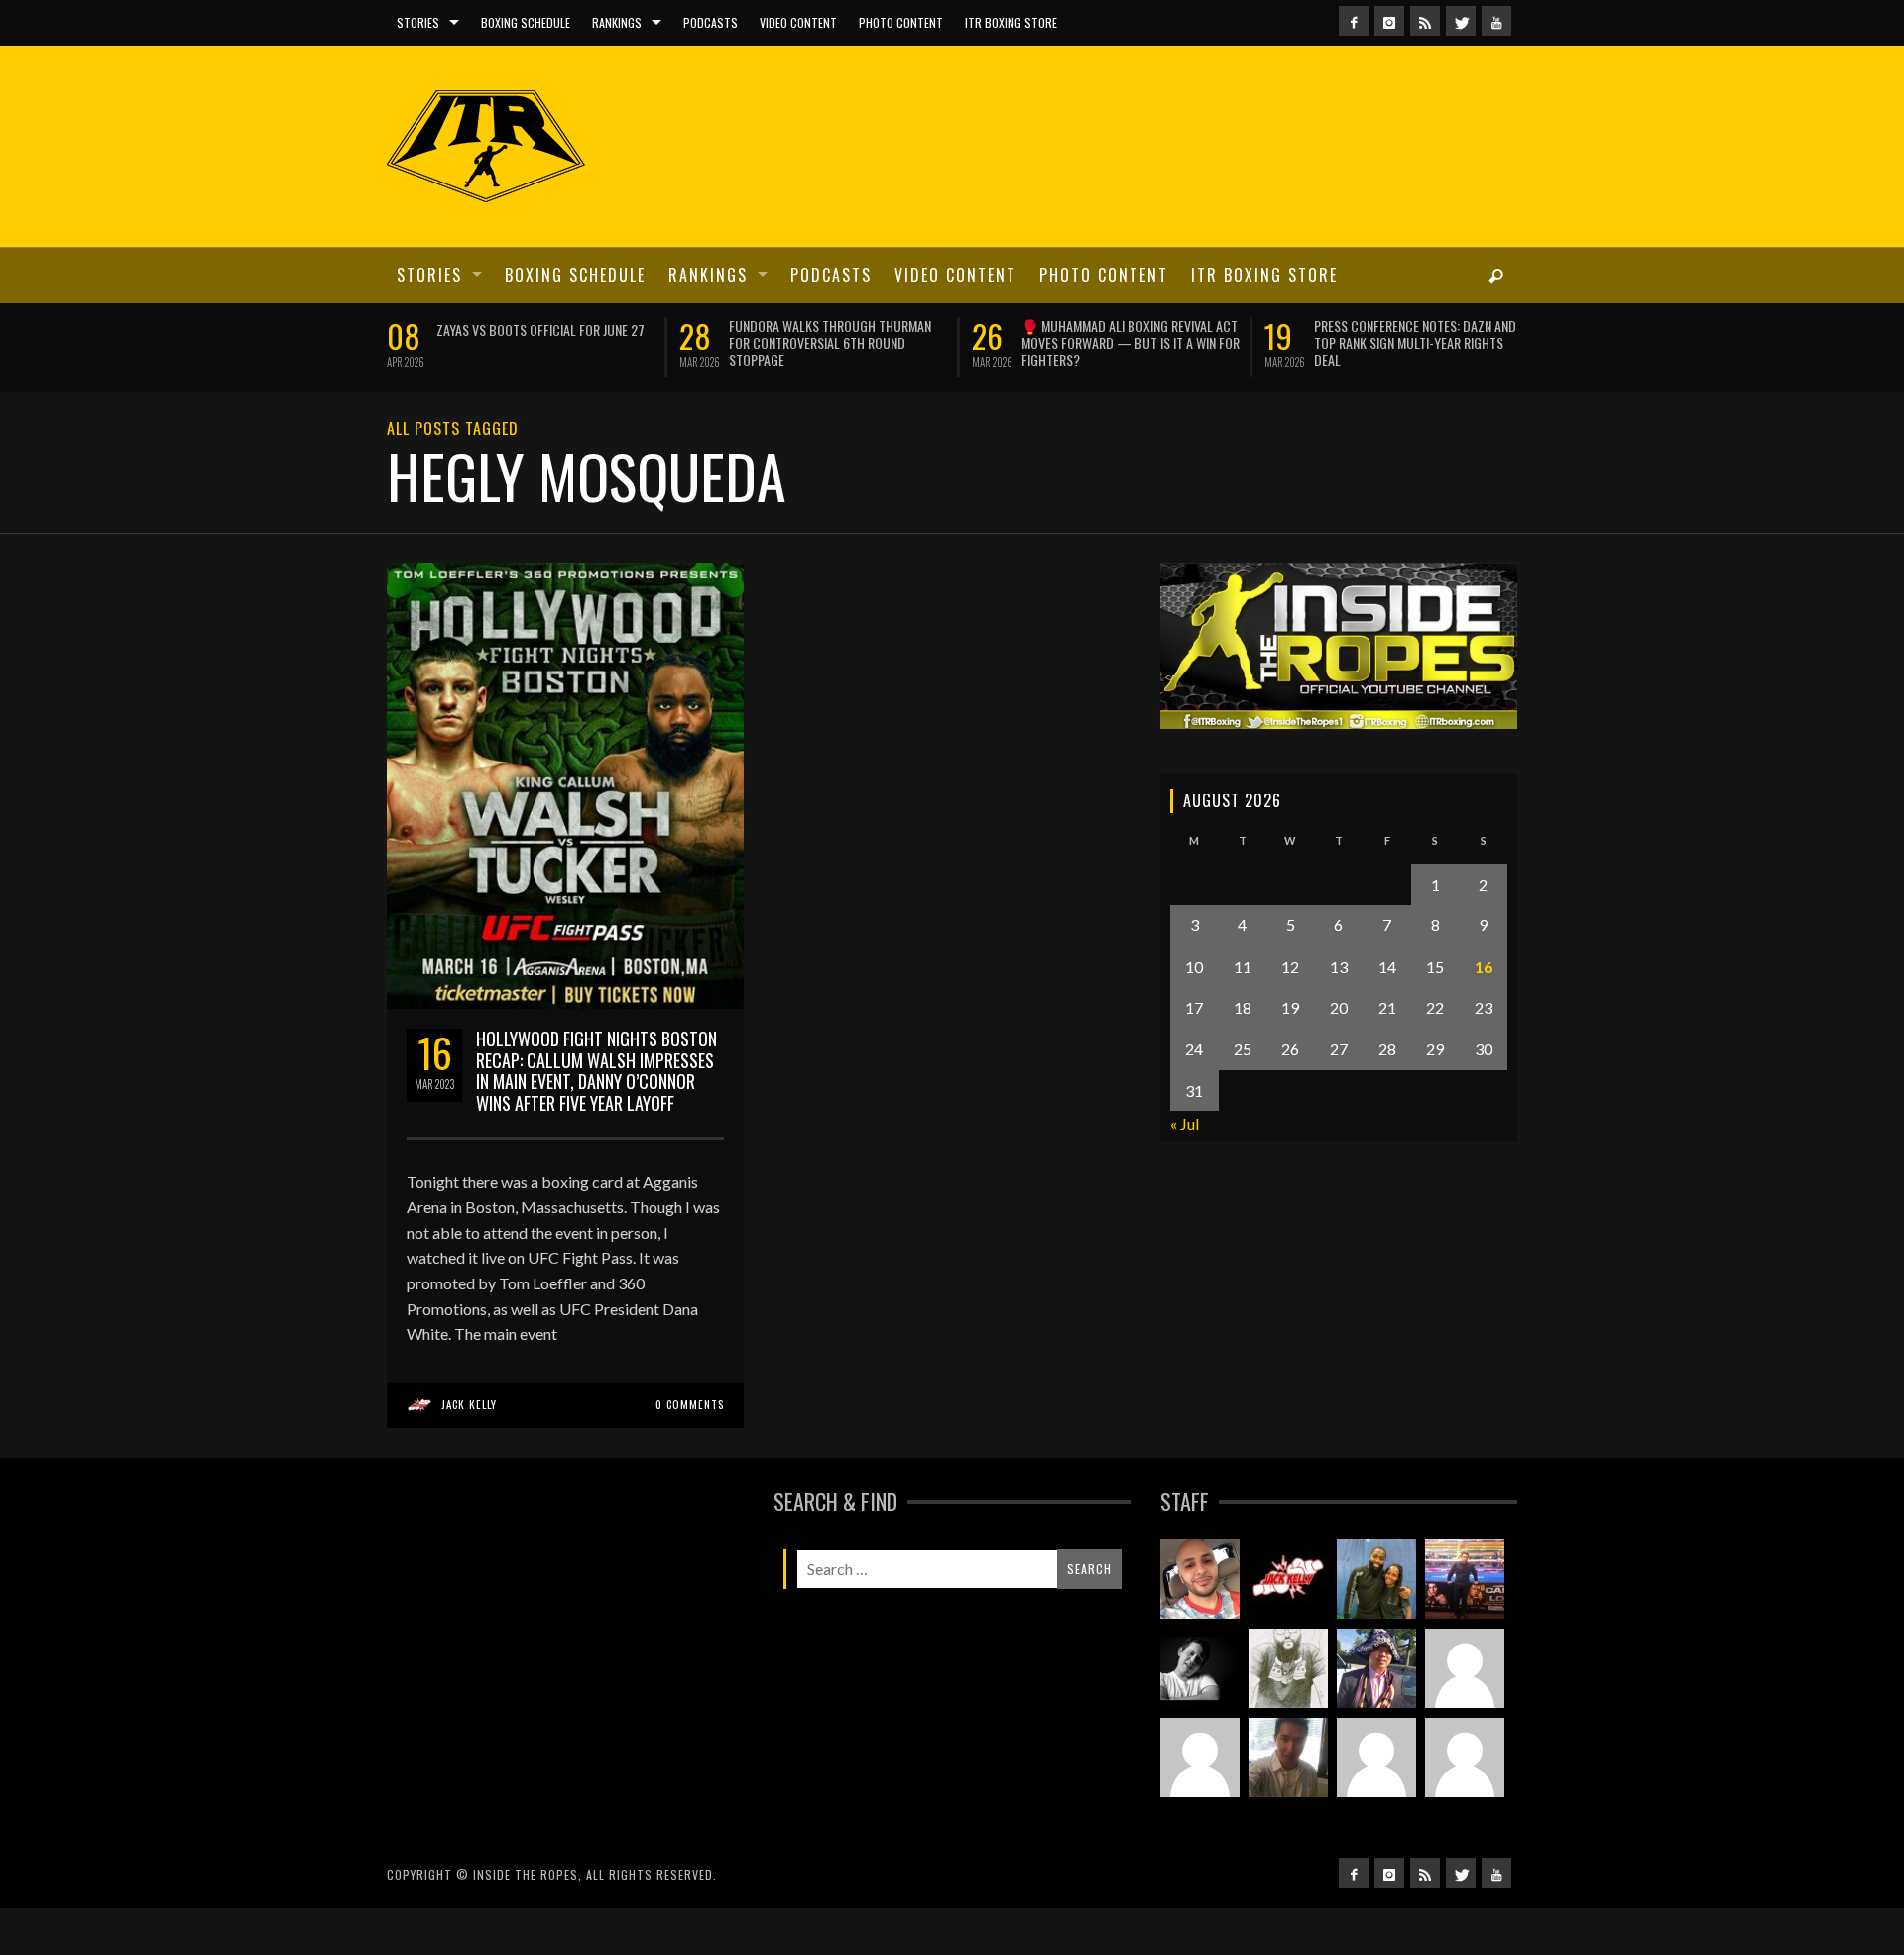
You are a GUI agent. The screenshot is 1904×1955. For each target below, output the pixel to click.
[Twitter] (1461, 21)
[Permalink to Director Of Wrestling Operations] (1465, 1689)
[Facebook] (1354, 21)
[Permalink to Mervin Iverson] (1288, 1778)
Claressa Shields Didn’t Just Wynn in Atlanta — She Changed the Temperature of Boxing (1354, 343)
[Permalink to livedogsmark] (1465, 1778)
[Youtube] (1496, 21)
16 (1484, 987)
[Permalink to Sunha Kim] (1376, 1689)
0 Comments (690, 1425)
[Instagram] (1389, 21)
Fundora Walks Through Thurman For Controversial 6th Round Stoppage (469, 343)
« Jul (1185, 1144)
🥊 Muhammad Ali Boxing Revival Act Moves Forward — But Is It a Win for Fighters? (770, 343)
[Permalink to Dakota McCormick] (1200, 1689)
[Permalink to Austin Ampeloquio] (1200, 1778)
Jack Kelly (469, 1425)
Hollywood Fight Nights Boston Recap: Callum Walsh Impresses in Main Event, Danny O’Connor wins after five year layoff (596, 1092)
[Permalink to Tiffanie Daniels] (1376, 1600)
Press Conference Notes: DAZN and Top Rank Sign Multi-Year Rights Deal (1054, 343)
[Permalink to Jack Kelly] (1288, 1600)
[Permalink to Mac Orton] (1376, 1778)
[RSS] (1425, 21)
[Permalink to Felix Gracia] (1200, 1600)
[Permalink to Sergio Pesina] (1465, 1600)
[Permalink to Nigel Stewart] (1288, 1689)
